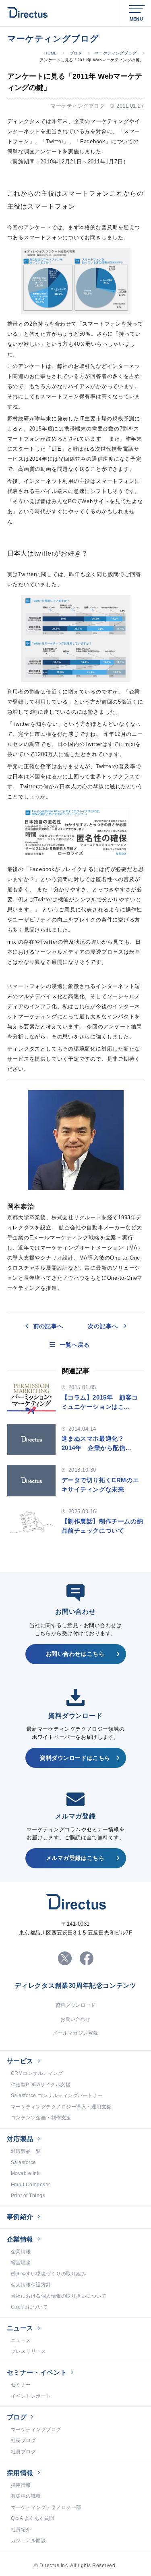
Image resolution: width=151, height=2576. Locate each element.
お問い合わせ (75, 2019)
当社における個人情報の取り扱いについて (59, 2296)
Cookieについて (29, 2307)
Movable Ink (25, 2173)
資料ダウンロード (76, 2005)
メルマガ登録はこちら (75, 1858)
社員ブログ (23, 2452)
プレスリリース (28, 2351)
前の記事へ (48, 1326)
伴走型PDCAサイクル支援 (41, 2085)
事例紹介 (20, 2217)
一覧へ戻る (75, 1345)
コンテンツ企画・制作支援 (41, 2118)
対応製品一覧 (26, 2151)
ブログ (76, 53)
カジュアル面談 (28, 2540)
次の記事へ (103, 1326)
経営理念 (21, 2263)
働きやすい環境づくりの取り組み (49, 2274)
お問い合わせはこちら (75, 1654)
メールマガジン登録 (75, 2033)
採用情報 (20, 2473)
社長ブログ (23, 2440)
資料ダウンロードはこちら (75, 1758)
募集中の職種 (26, 2496)
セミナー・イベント (37, 2372)
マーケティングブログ (116, 53)
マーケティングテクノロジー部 (46, 2507)
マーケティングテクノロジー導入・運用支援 (61, 2107)
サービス (20, 2061)
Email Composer (31, 2185)
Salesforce (24, 2162)
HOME (51, 53)
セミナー (21, 2385)
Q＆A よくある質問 (33, 2518)
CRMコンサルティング (37, 2073)
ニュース (20, 2328)
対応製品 (20, 2139)
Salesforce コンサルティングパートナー (57, 2095)
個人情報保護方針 (31, 2285)
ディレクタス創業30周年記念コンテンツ (75, 1986)
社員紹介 (21, 2530)
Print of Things (28, 2196)
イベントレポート (31, 2396)
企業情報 (20, 2239)
